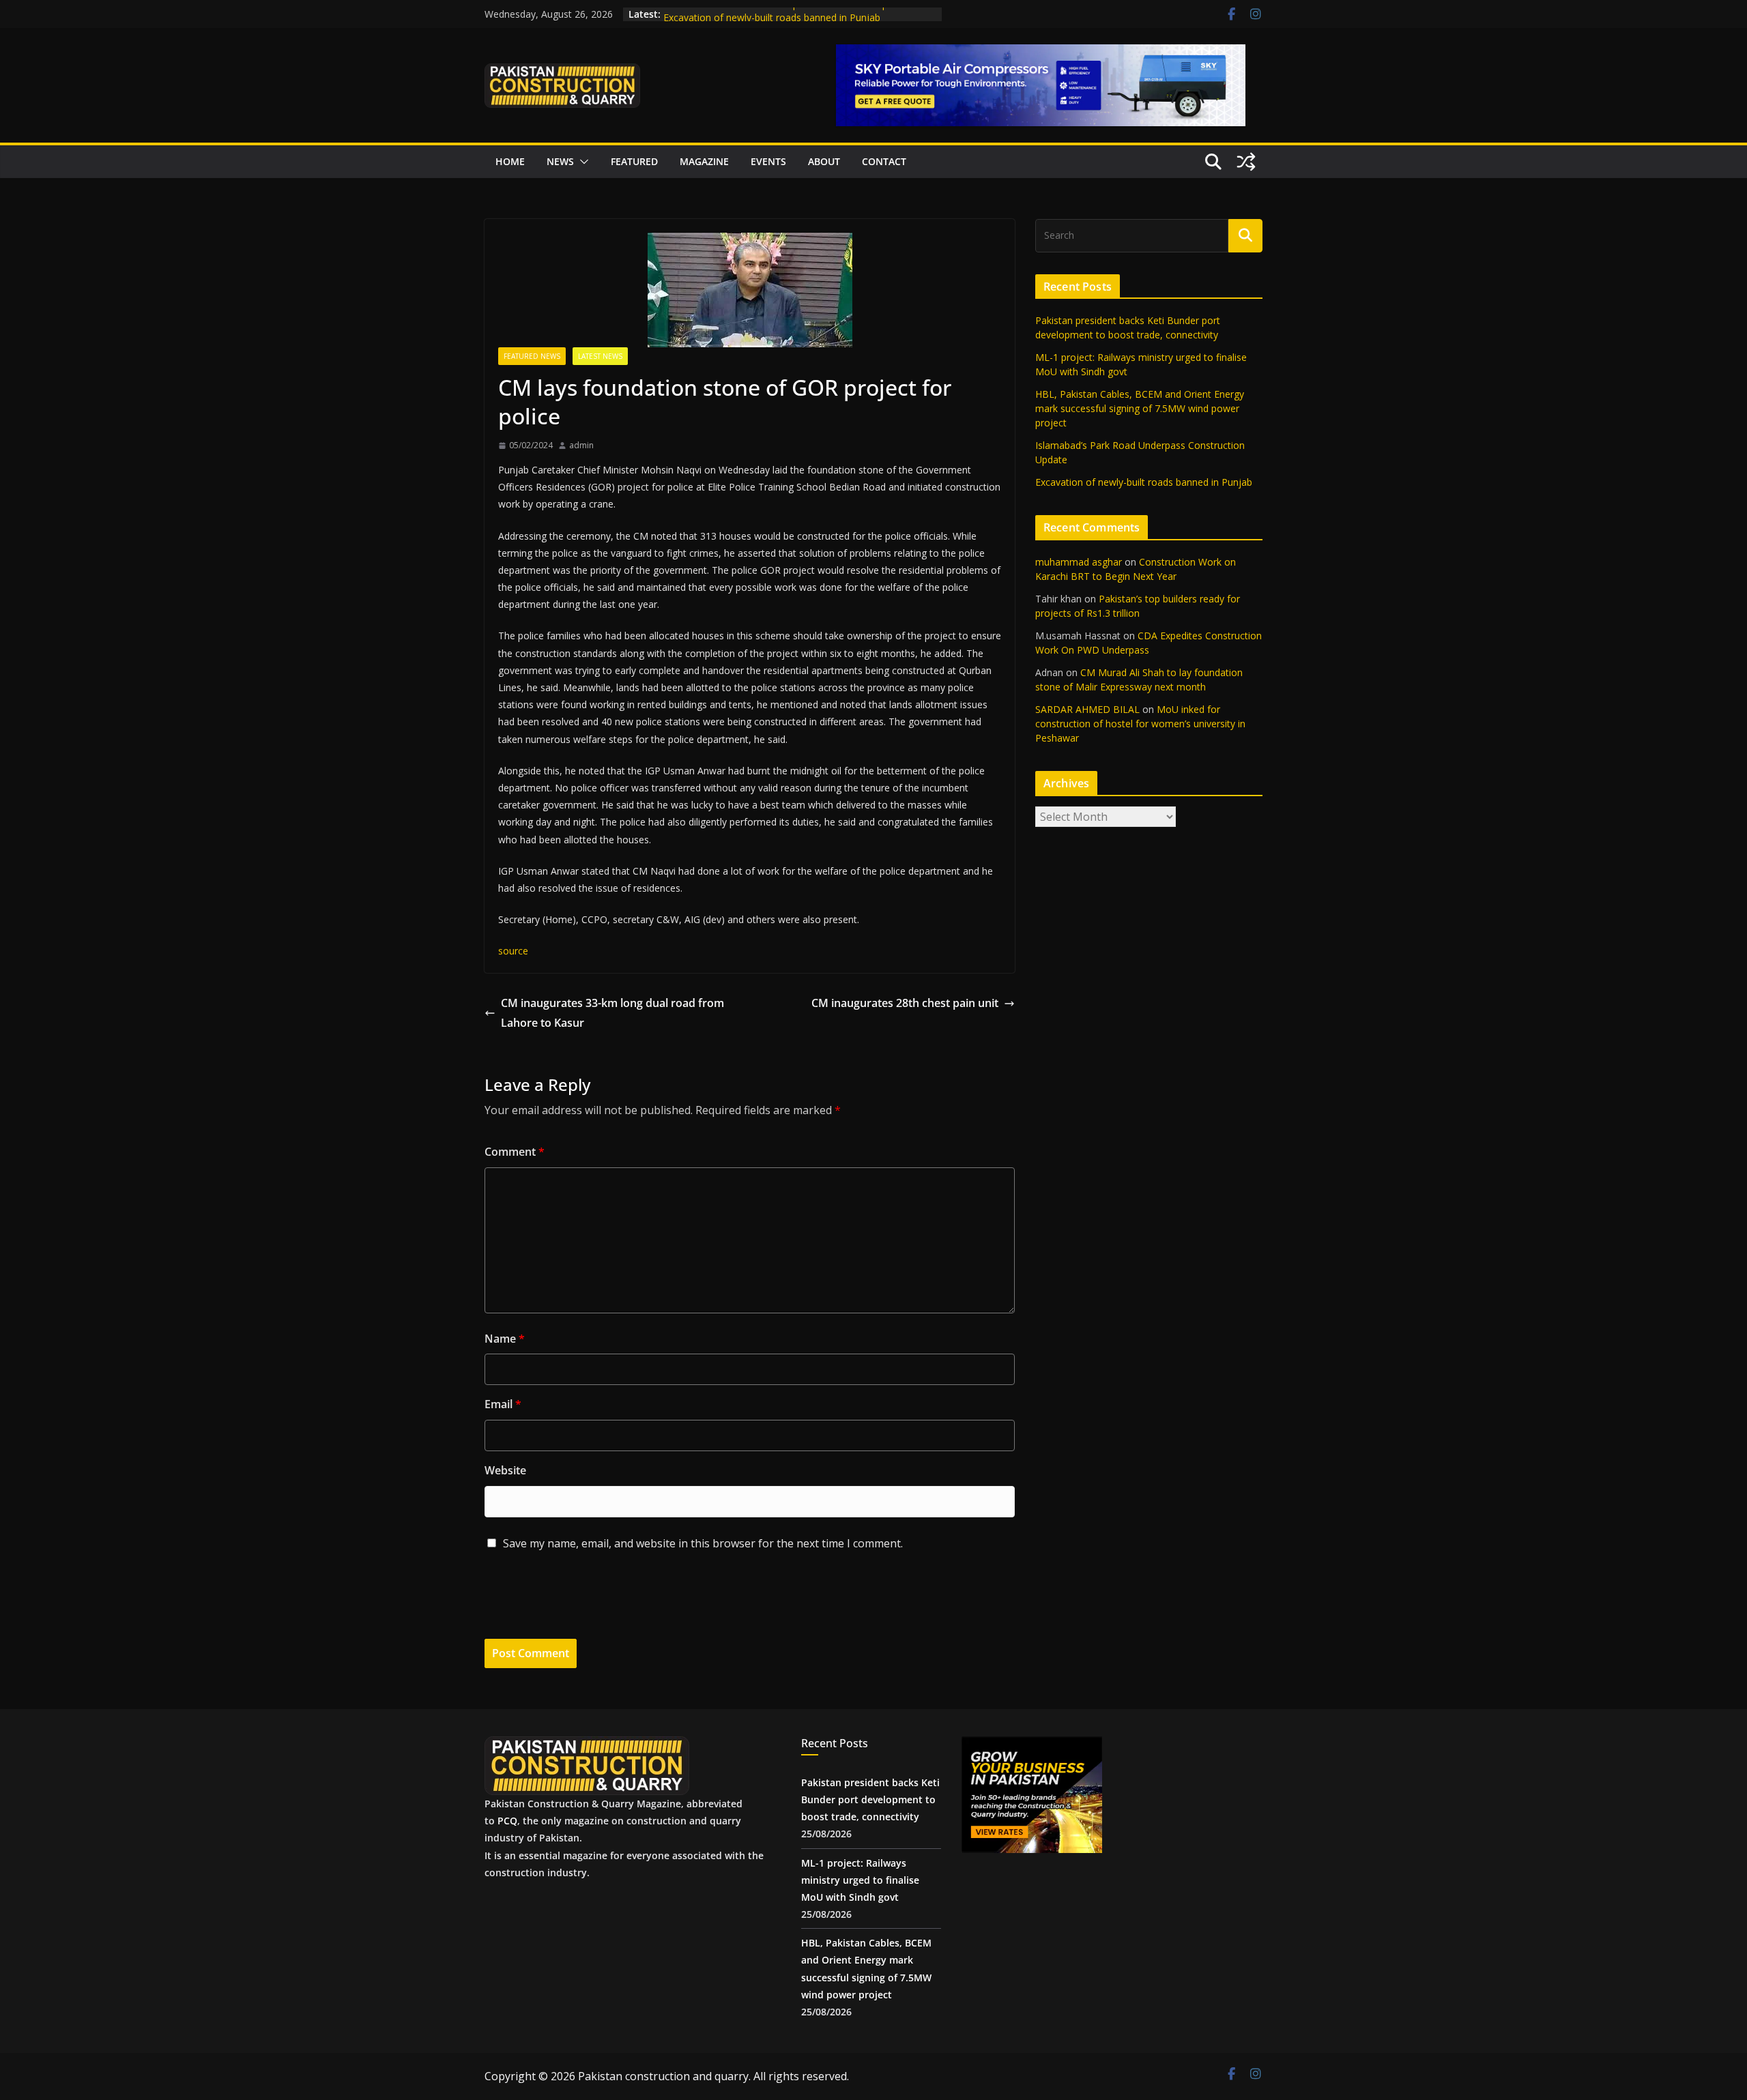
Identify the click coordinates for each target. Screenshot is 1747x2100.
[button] (581, 162)
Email (503, 1404)
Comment (515, 1152)
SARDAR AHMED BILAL (1087, 709)
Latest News (600, 356)
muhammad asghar (1079, 562)
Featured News (532, 356)
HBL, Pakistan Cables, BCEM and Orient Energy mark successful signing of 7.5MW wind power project (1140, 408)
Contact (884, 161)
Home (510, 161)
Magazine (704, 161)
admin (581, 445)
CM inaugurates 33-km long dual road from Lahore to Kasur (612, 1013)
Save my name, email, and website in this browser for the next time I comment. (703, 1543)
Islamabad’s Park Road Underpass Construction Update (785, 14)
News (560, 161)
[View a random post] (1246, 162)
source (513, 951)
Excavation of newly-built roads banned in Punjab (1144, 482)
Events (768, 161)
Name (505, 1339)
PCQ (507, 1821)
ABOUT (824, 161)
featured (634, 161)
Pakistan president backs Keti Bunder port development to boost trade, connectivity (870, 1799)
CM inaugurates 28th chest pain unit (905, 1003)
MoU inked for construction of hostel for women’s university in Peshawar (1140, 724)
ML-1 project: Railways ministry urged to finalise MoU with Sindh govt (860, 1880)
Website (505, 1470)
